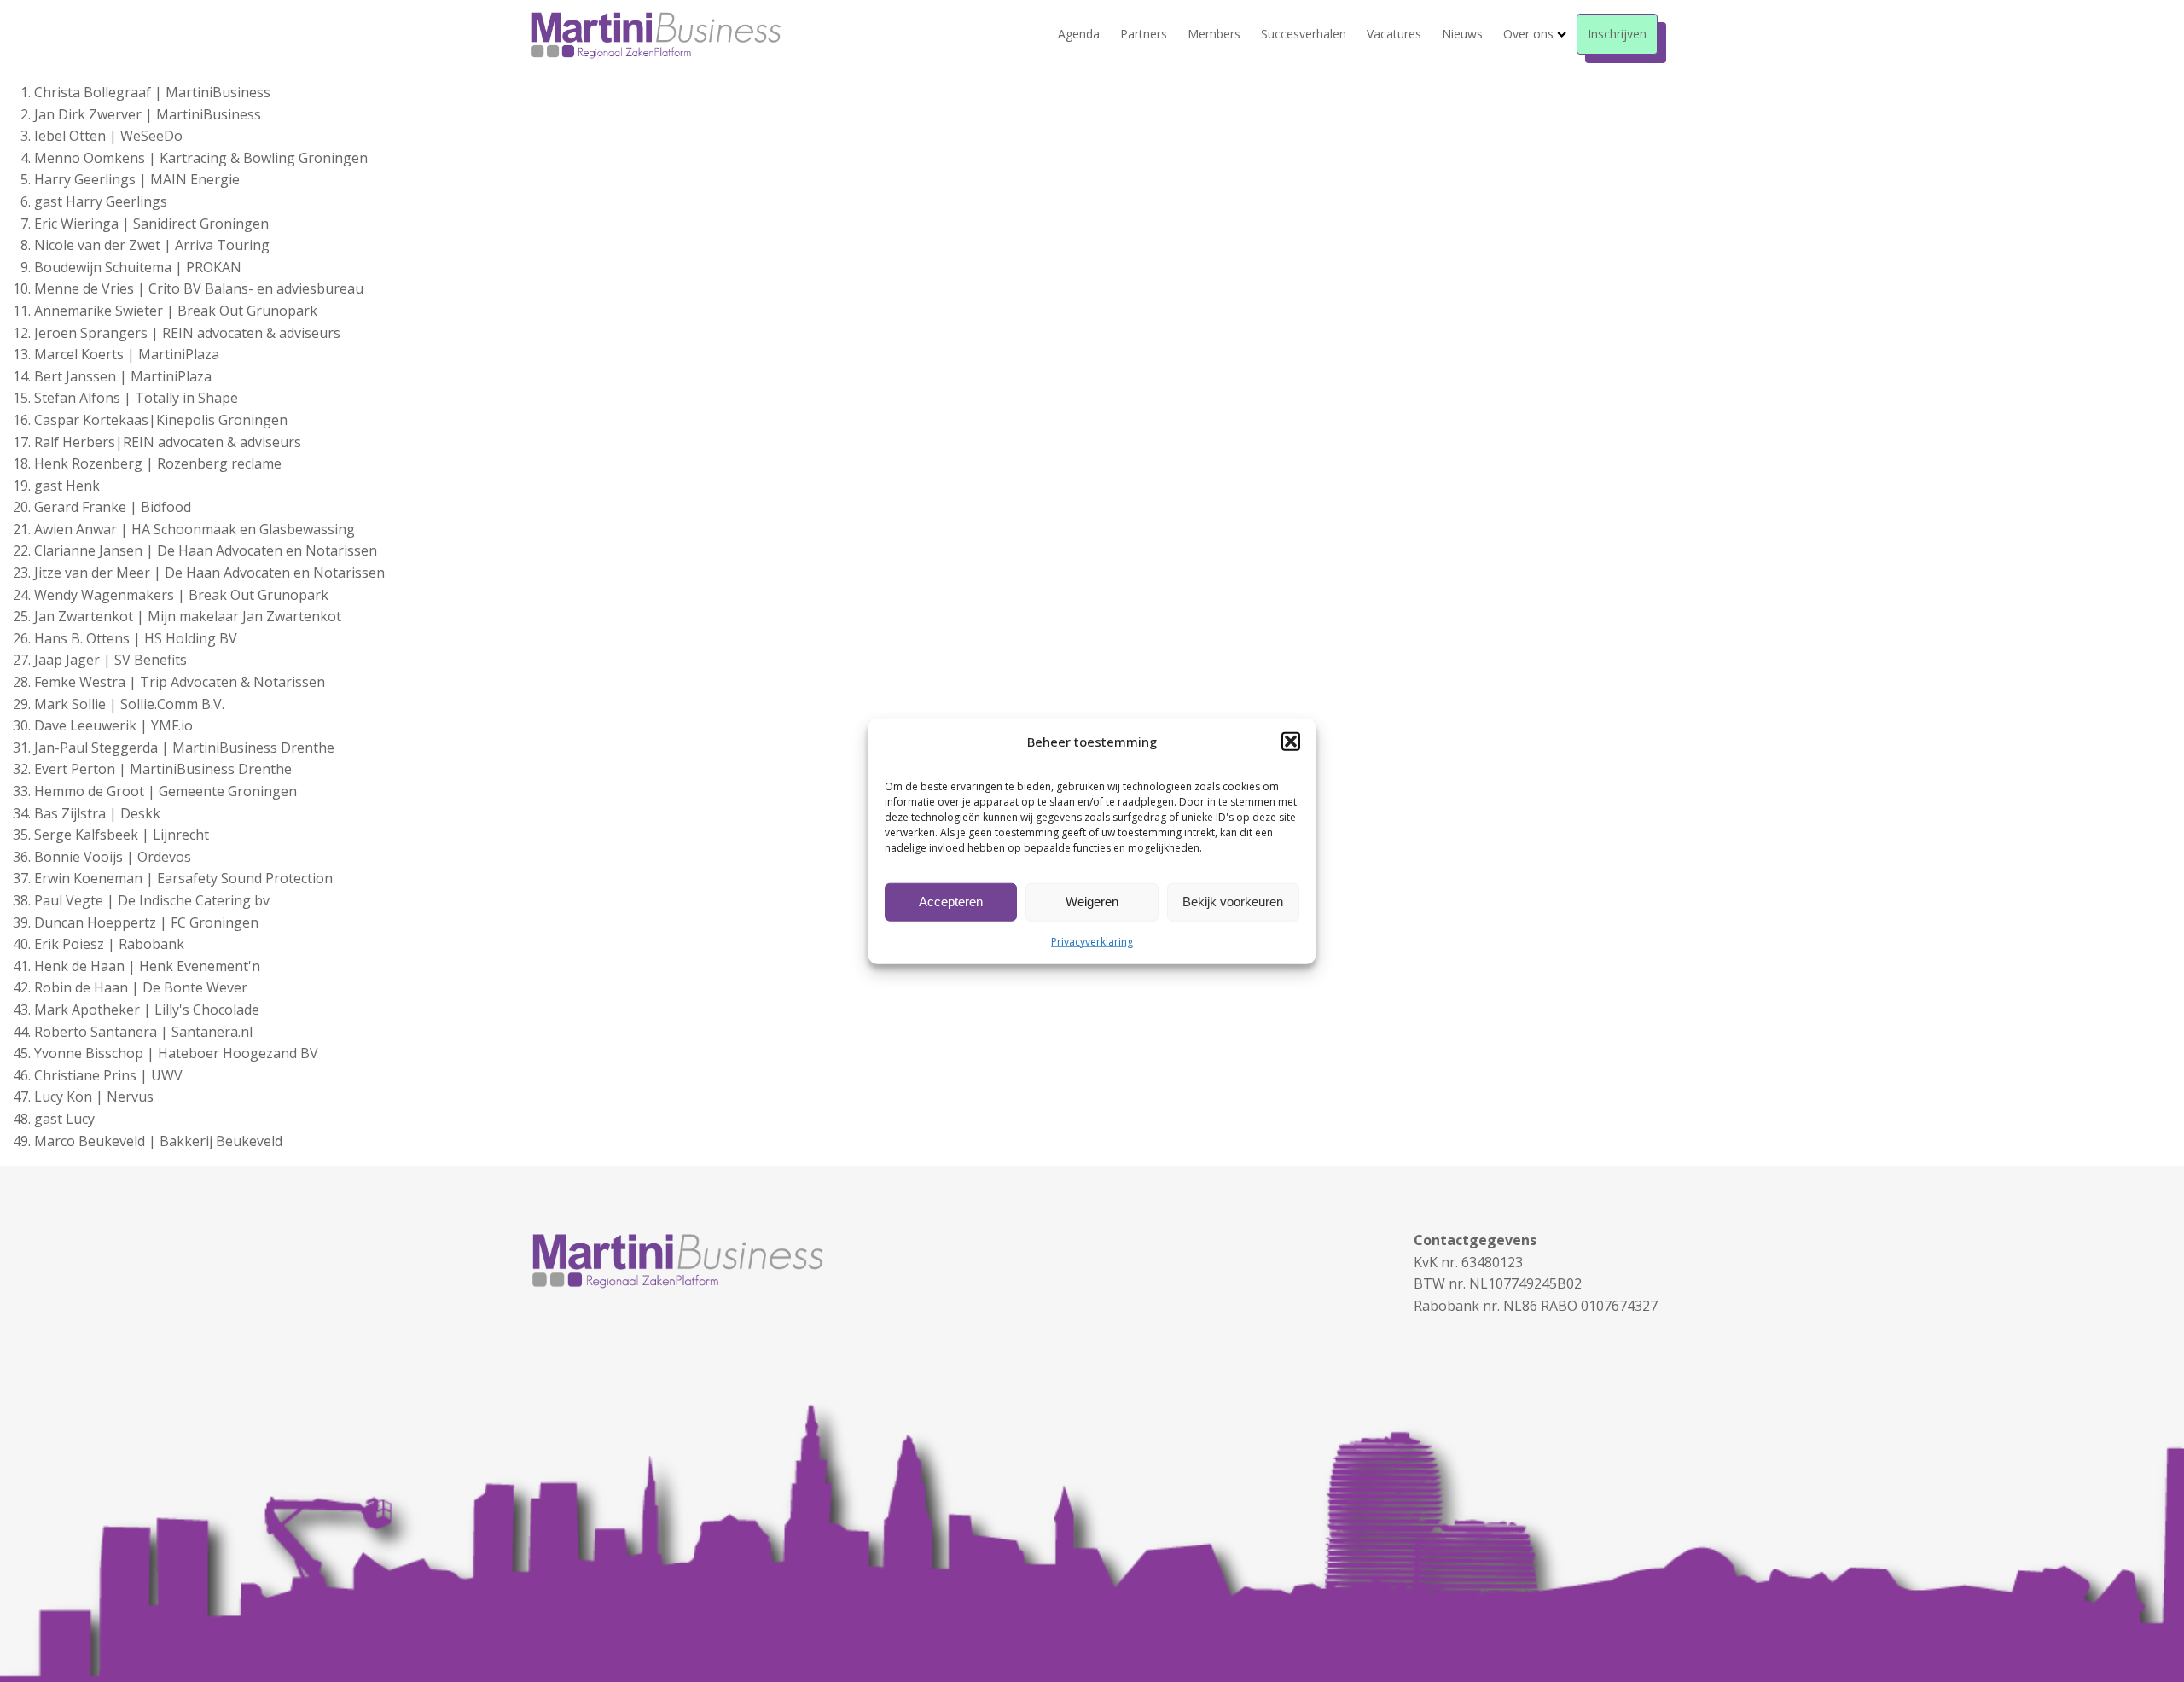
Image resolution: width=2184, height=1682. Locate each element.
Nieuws (1462, 34)
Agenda (1079, 34)
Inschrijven (1617, 34)
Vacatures (1394, 34)
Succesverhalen (1304, 34)
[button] (1291, 741)
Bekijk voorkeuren (1233, 902)
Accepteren (951, 902)
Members (1214, 34)
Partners (1144, 34)
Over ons (1528, 34)
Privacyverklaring (1092, 941)
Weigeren (1092, 902)
